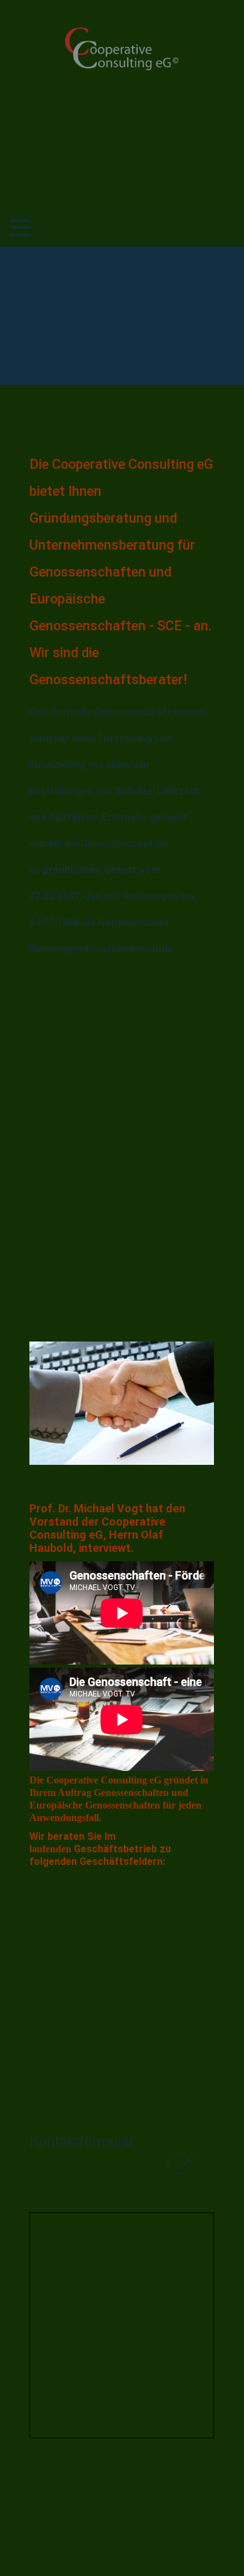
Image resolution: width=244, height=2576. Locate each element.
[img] (122, 49)
